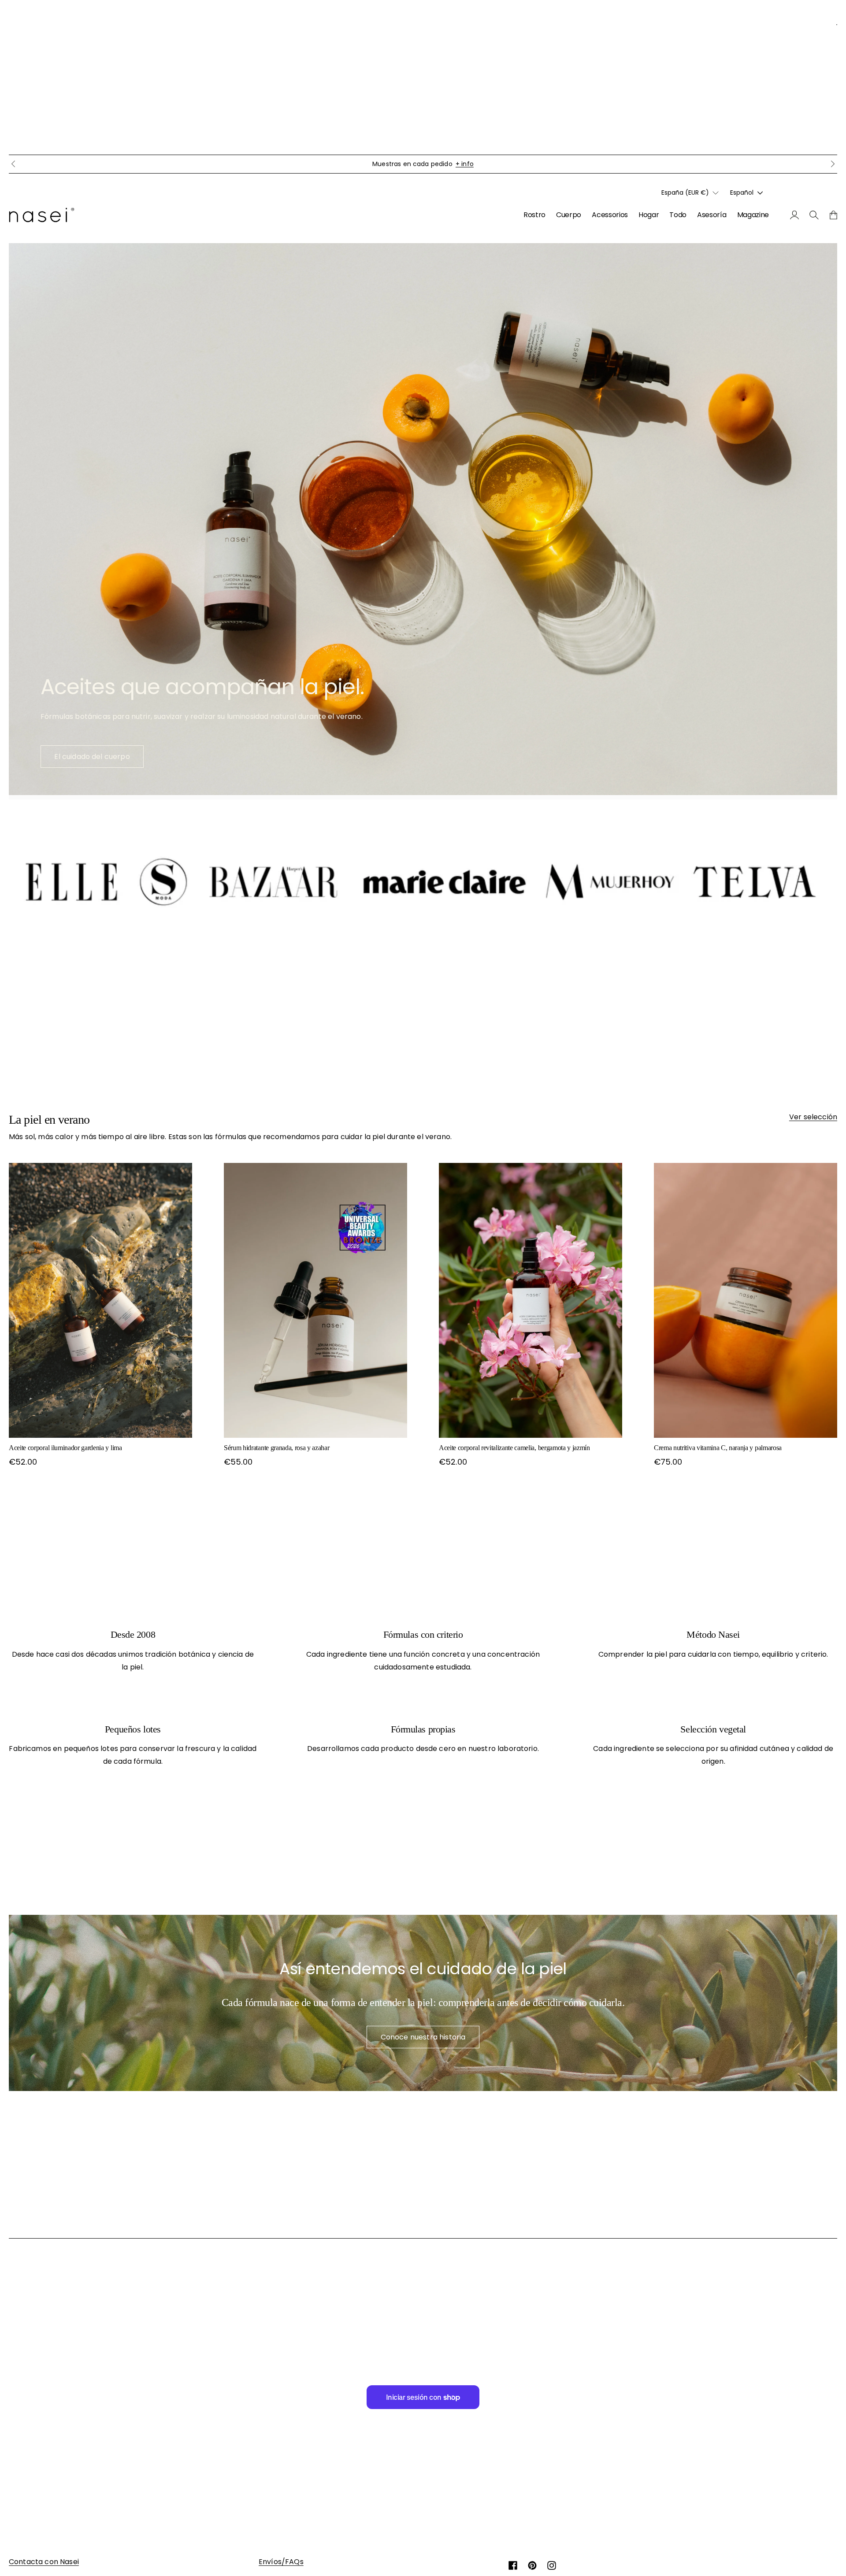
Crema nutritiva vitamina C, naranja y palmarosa (718, 1448)
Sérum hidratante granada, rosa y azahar (277, 1448)
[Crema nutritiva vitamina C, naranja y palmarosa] (746, 1300)
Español (742, 192)
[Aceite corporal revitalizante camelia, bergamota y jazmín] (531, 1300)
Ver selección (813, 1117)
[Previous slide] (13, 164)
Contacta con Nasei (44, 2562)
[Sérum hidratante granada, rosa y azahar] (315, 1300)
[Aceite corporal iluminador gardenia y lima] (100, 1300)
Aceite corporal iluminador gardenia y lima (65, 1448)
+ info (506, 164)
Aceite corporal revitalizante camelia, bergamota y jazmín (514, 1448)
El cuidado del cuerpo (92, 757)
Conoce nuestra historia (423, 2037)
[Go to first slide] (833, 164)
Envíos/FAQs (281, 2562)
